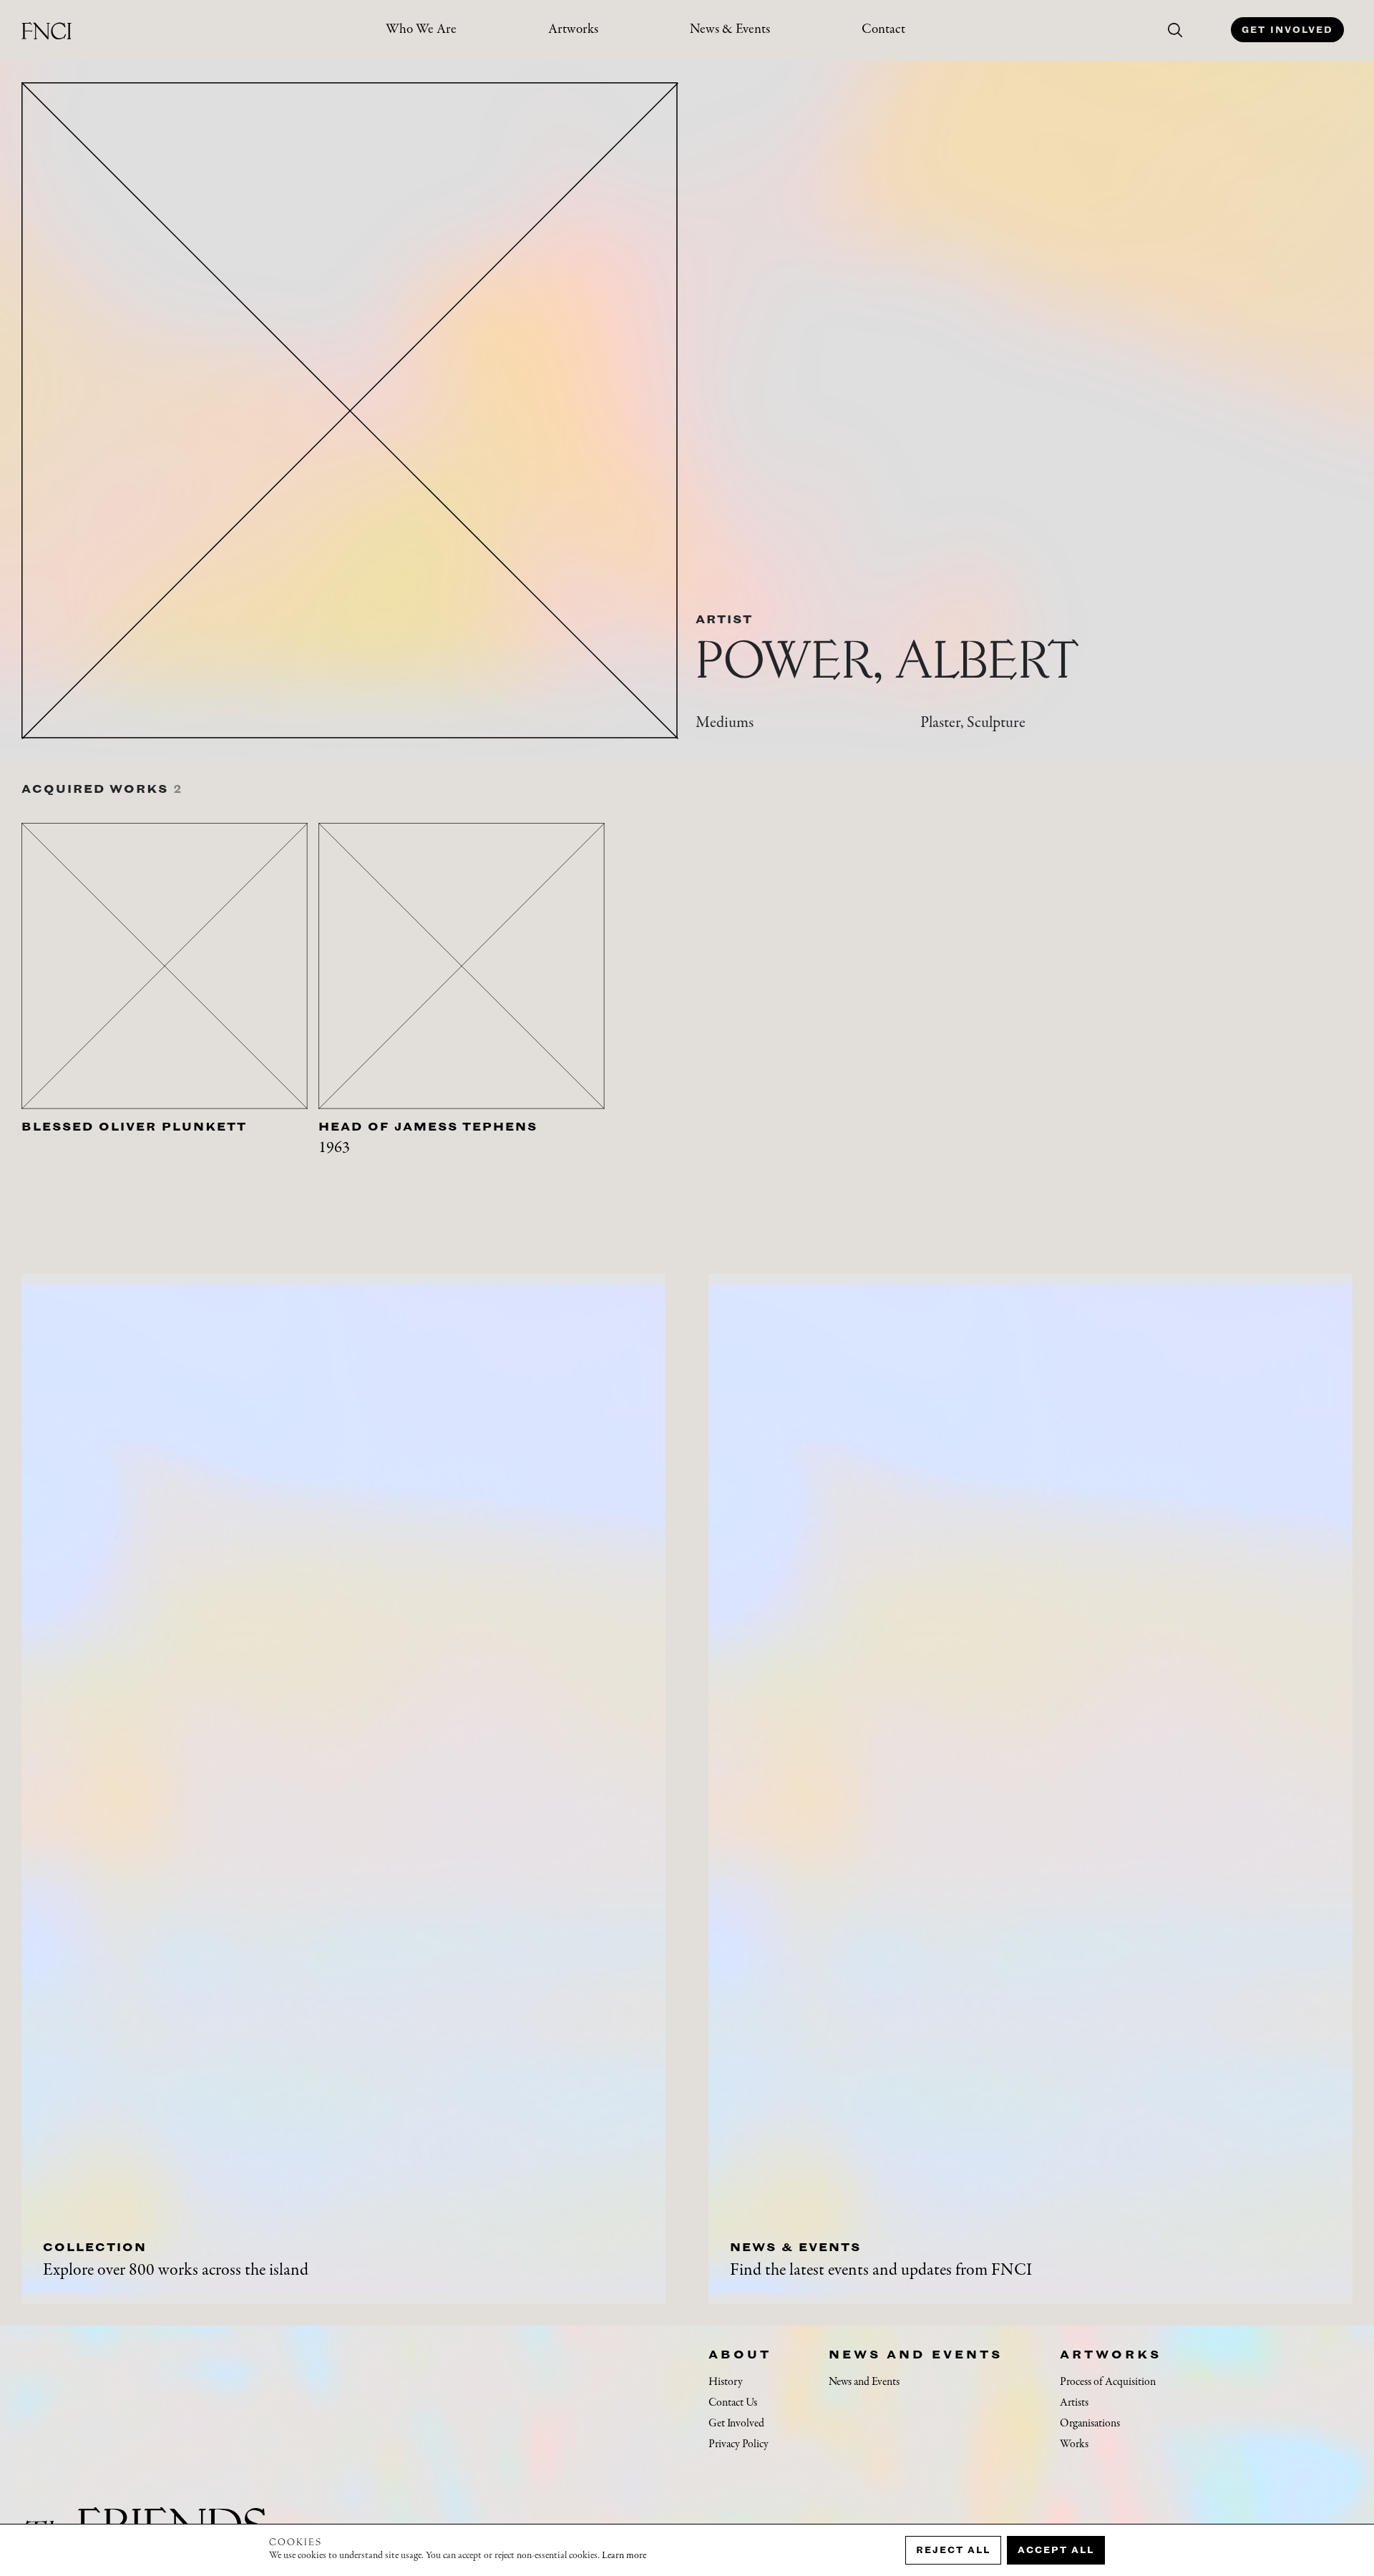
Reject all (953, 2550)
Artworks (573, 30)
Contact (883, 30)
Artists (1074, 2403)
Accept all (1056, 2550)
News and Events (916, 2354)
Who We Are (421, 30)
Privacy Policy (739, 2444)
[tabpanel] (170, 1016)
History (726, 2382)
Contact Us (733, 2403)
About (740, 2354)
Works (1074, 2444)
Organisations (1090, 2424)
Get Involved (1287, 30)
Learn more (624, 2556)
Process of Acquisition (1108, 2382)
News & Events (730, 30)
